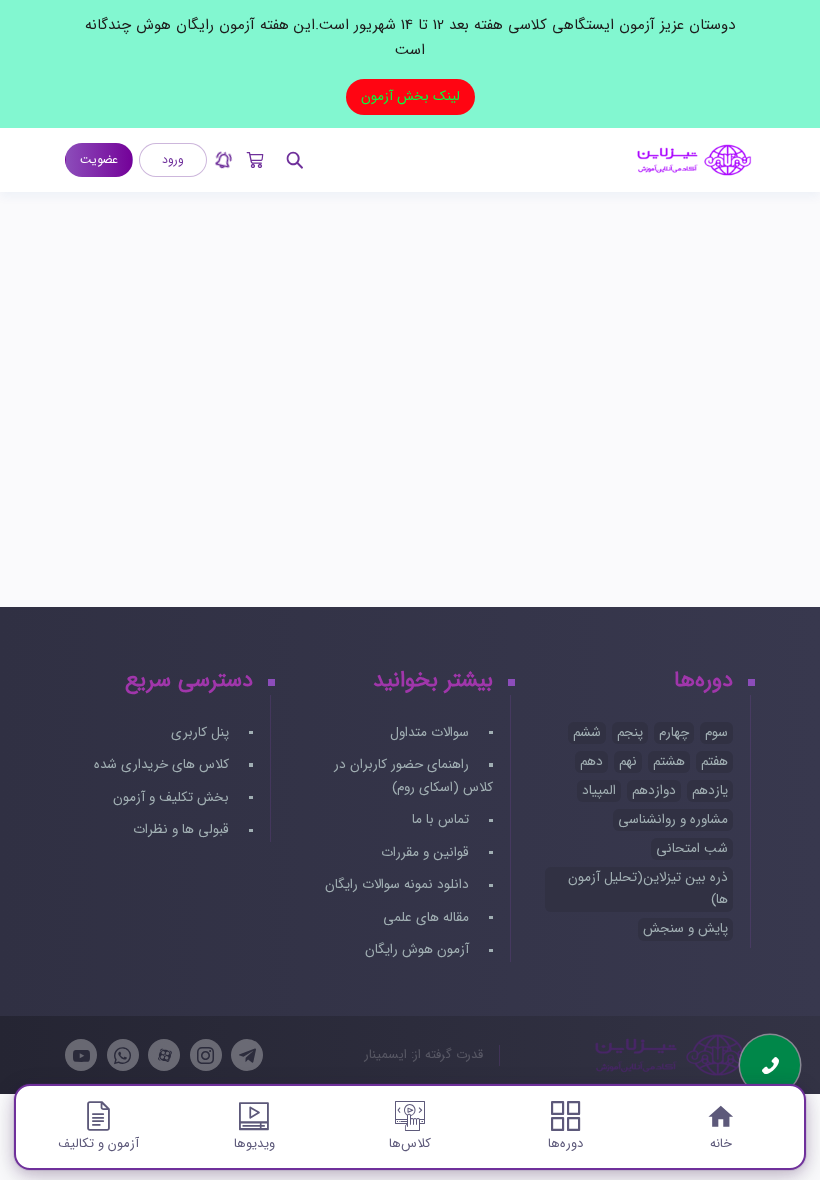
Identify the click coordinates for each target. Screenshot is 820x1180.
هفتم (714, 761)
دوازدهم (654, 790)
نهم (628, 761)
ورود (173, 159)
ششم (587, 732)
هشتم (669, 761)
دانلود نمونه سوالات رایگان (399, 884)
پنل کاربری (202, 732)
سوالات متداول (431, 732)
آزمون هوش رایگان (419, 949)
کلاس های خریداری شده (163, 764)
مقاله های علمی (428, 917)
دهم (591, 761)
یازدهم (710, 790)
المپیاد (599, 790)
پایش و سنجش (685, 928)
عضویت (99, 159)
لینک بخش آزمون (410, 96)
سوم (716, 732)
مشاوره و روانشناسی (673, 819)
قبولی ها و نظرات (183, 829)
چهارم (674, 732)
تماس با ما (442, 819)
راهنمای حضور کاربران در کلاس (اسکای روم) (413, 776)
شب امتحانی (692, 848)
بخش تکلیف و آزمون (173, 797)
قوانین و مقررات (427, 852)
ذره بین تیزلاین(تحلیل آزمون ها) (648, 889)
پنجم (630, 732)
